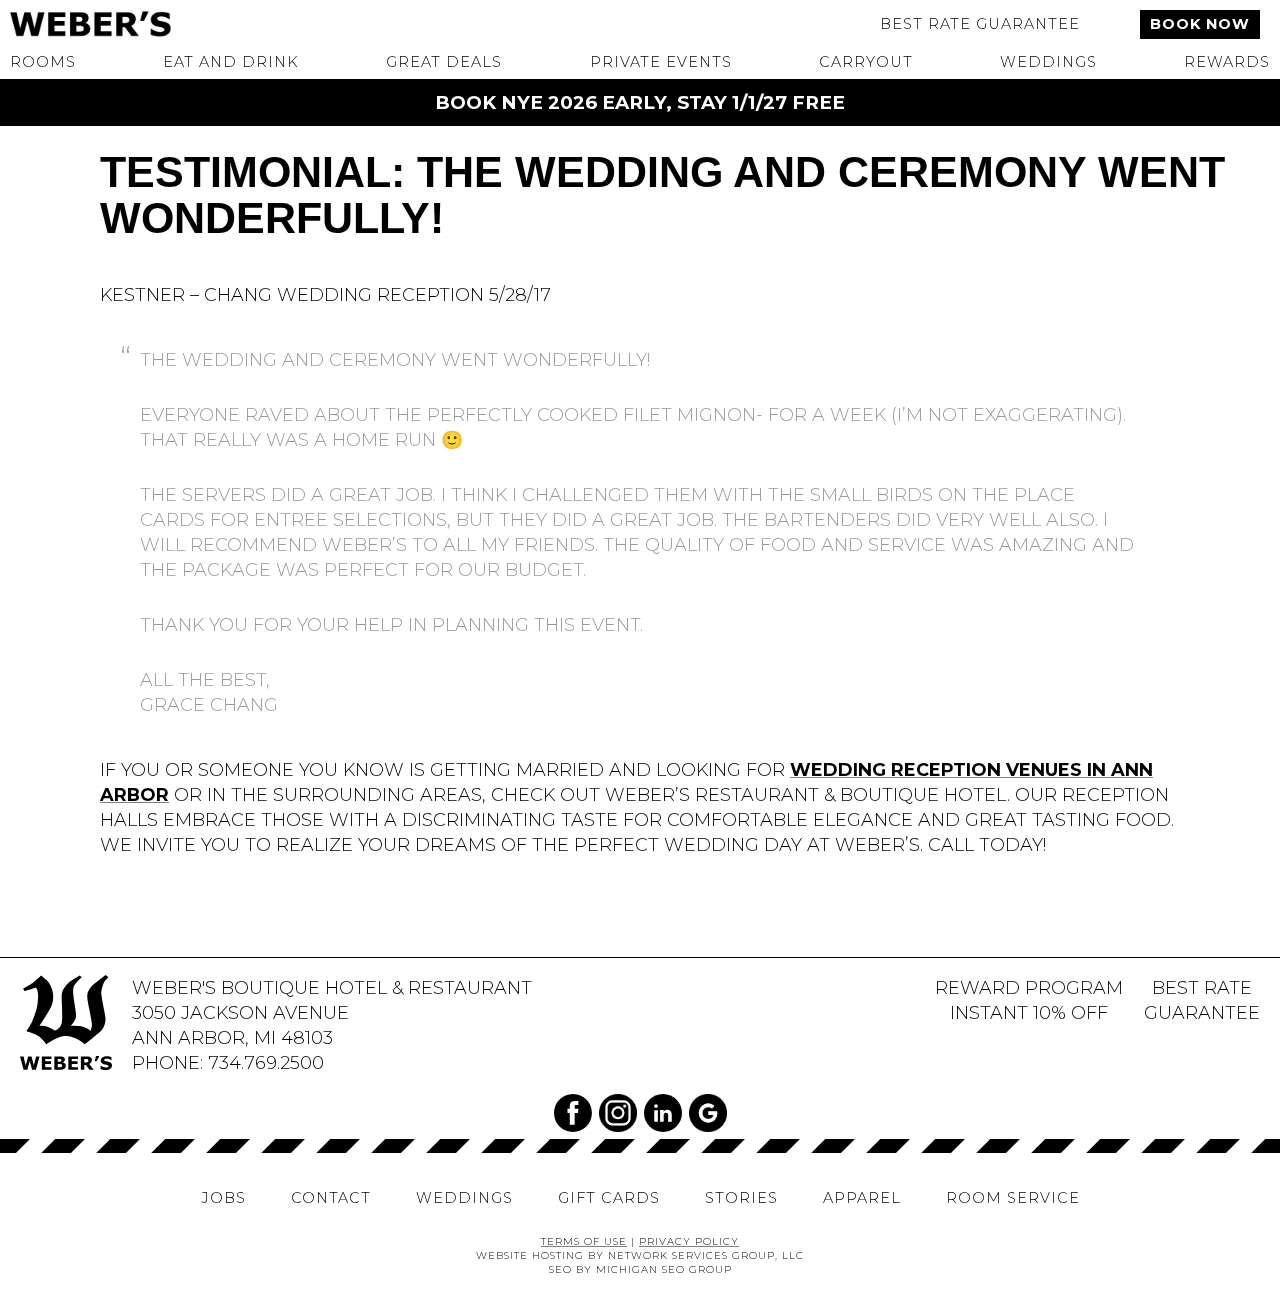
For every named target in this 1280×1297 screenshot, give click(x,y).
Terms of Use (584, 1241)
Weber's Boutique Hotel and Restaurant (150, 24)
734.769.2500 (266, 1062)
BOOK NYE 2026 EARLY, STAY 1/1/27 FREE (640, 102)
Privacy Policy (689, 1241)
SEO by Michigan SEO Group (640, 1269)
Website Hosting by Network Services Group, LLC (640, 1255)
